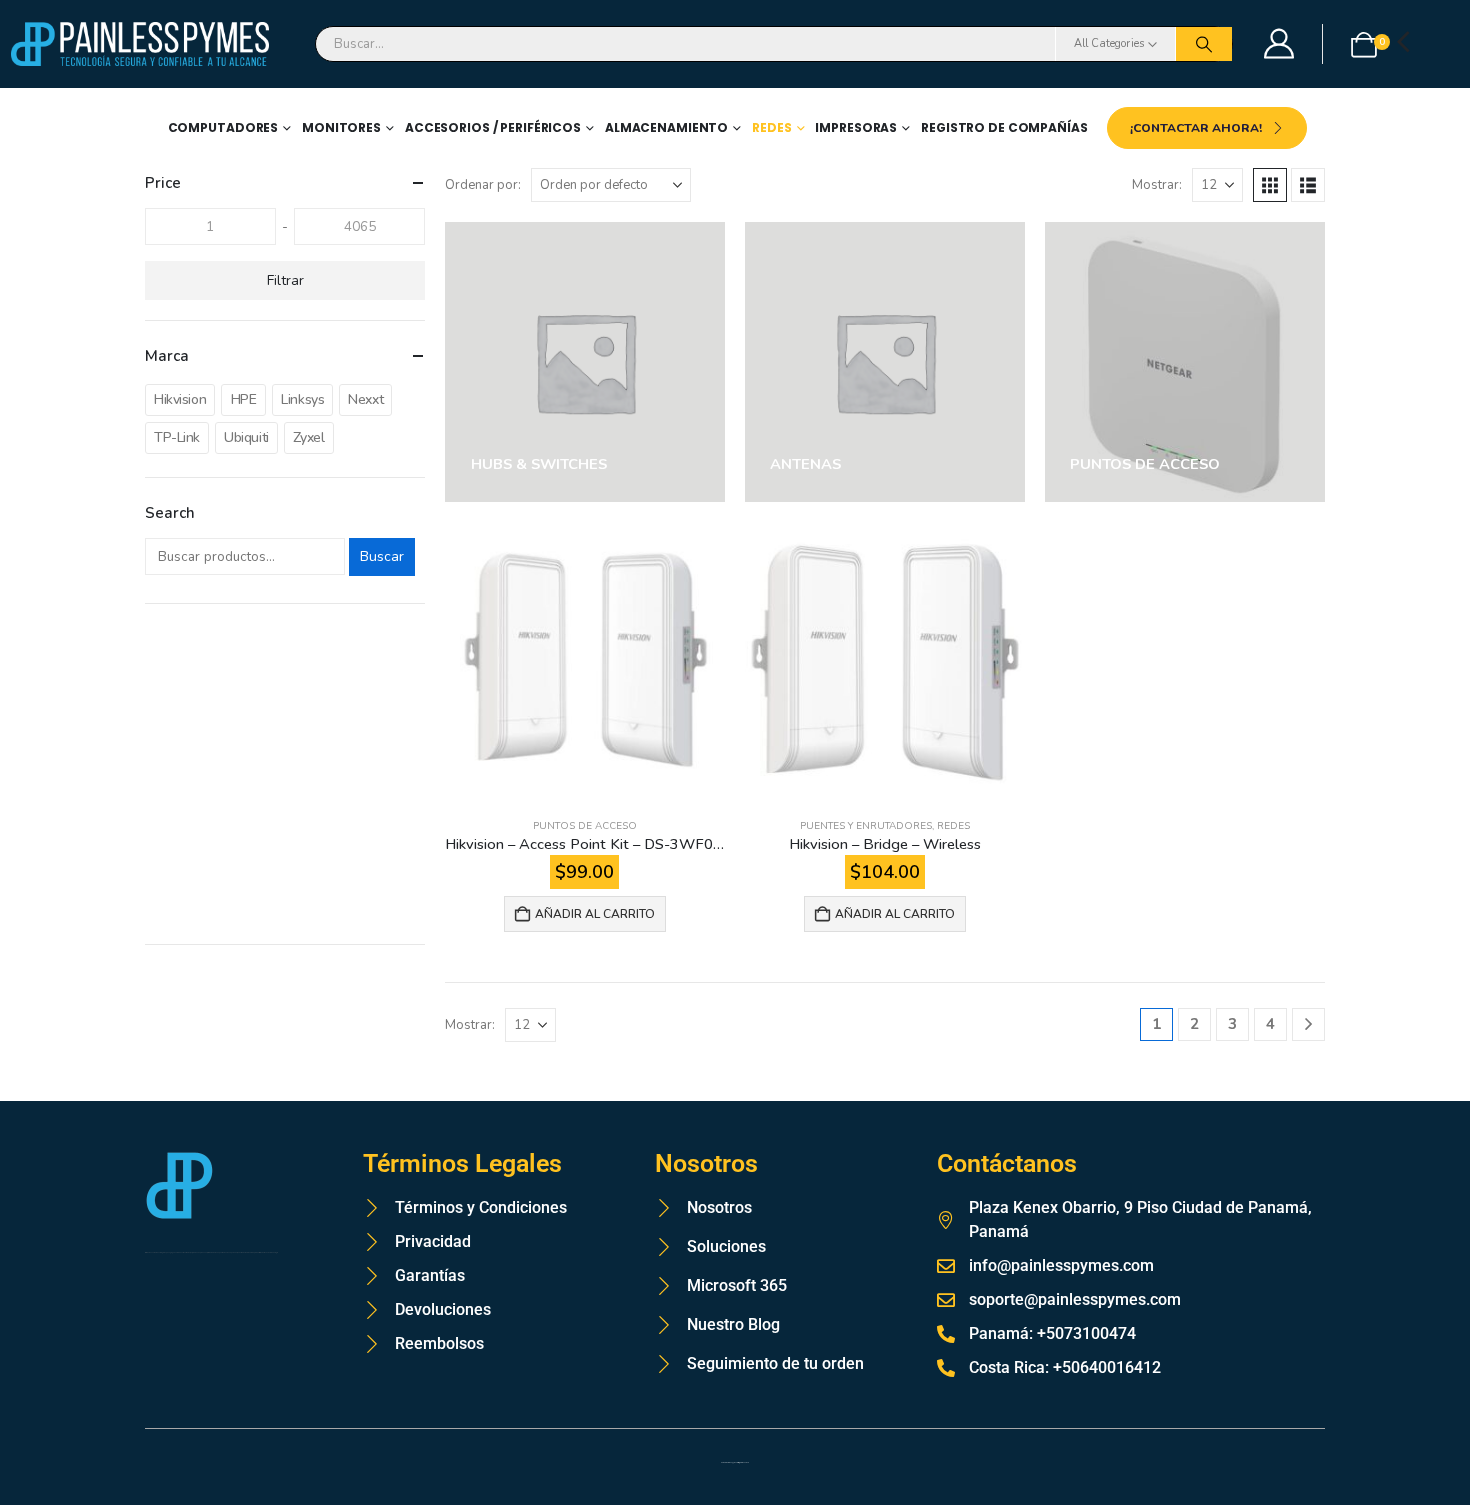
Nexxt (365, 399)
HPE (244, 399)
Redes (771, 127)
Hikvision (180, 399)
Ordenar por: (483, 185)
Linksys (302, 399)
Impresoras (856, 127)
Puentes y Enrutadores (866, 826)
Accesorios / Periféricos (493, 127)
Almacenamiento (666, 127)
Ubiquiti (246, 437)
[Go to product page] (585, 662)
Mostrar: (1157, 185)
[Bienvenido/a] (1280, 44)
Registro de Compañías (1004, 127)
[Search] (1204, 44)
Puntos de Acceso (585, 826)
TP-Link (177, 437)
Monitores (341, 127)
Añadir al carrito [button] (595, 914)
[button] (1270, 185)
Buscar (382, 556)
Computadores (223, 127)
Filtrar (285, 280)
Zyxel (309, 437)
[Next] (1308, 1024)
